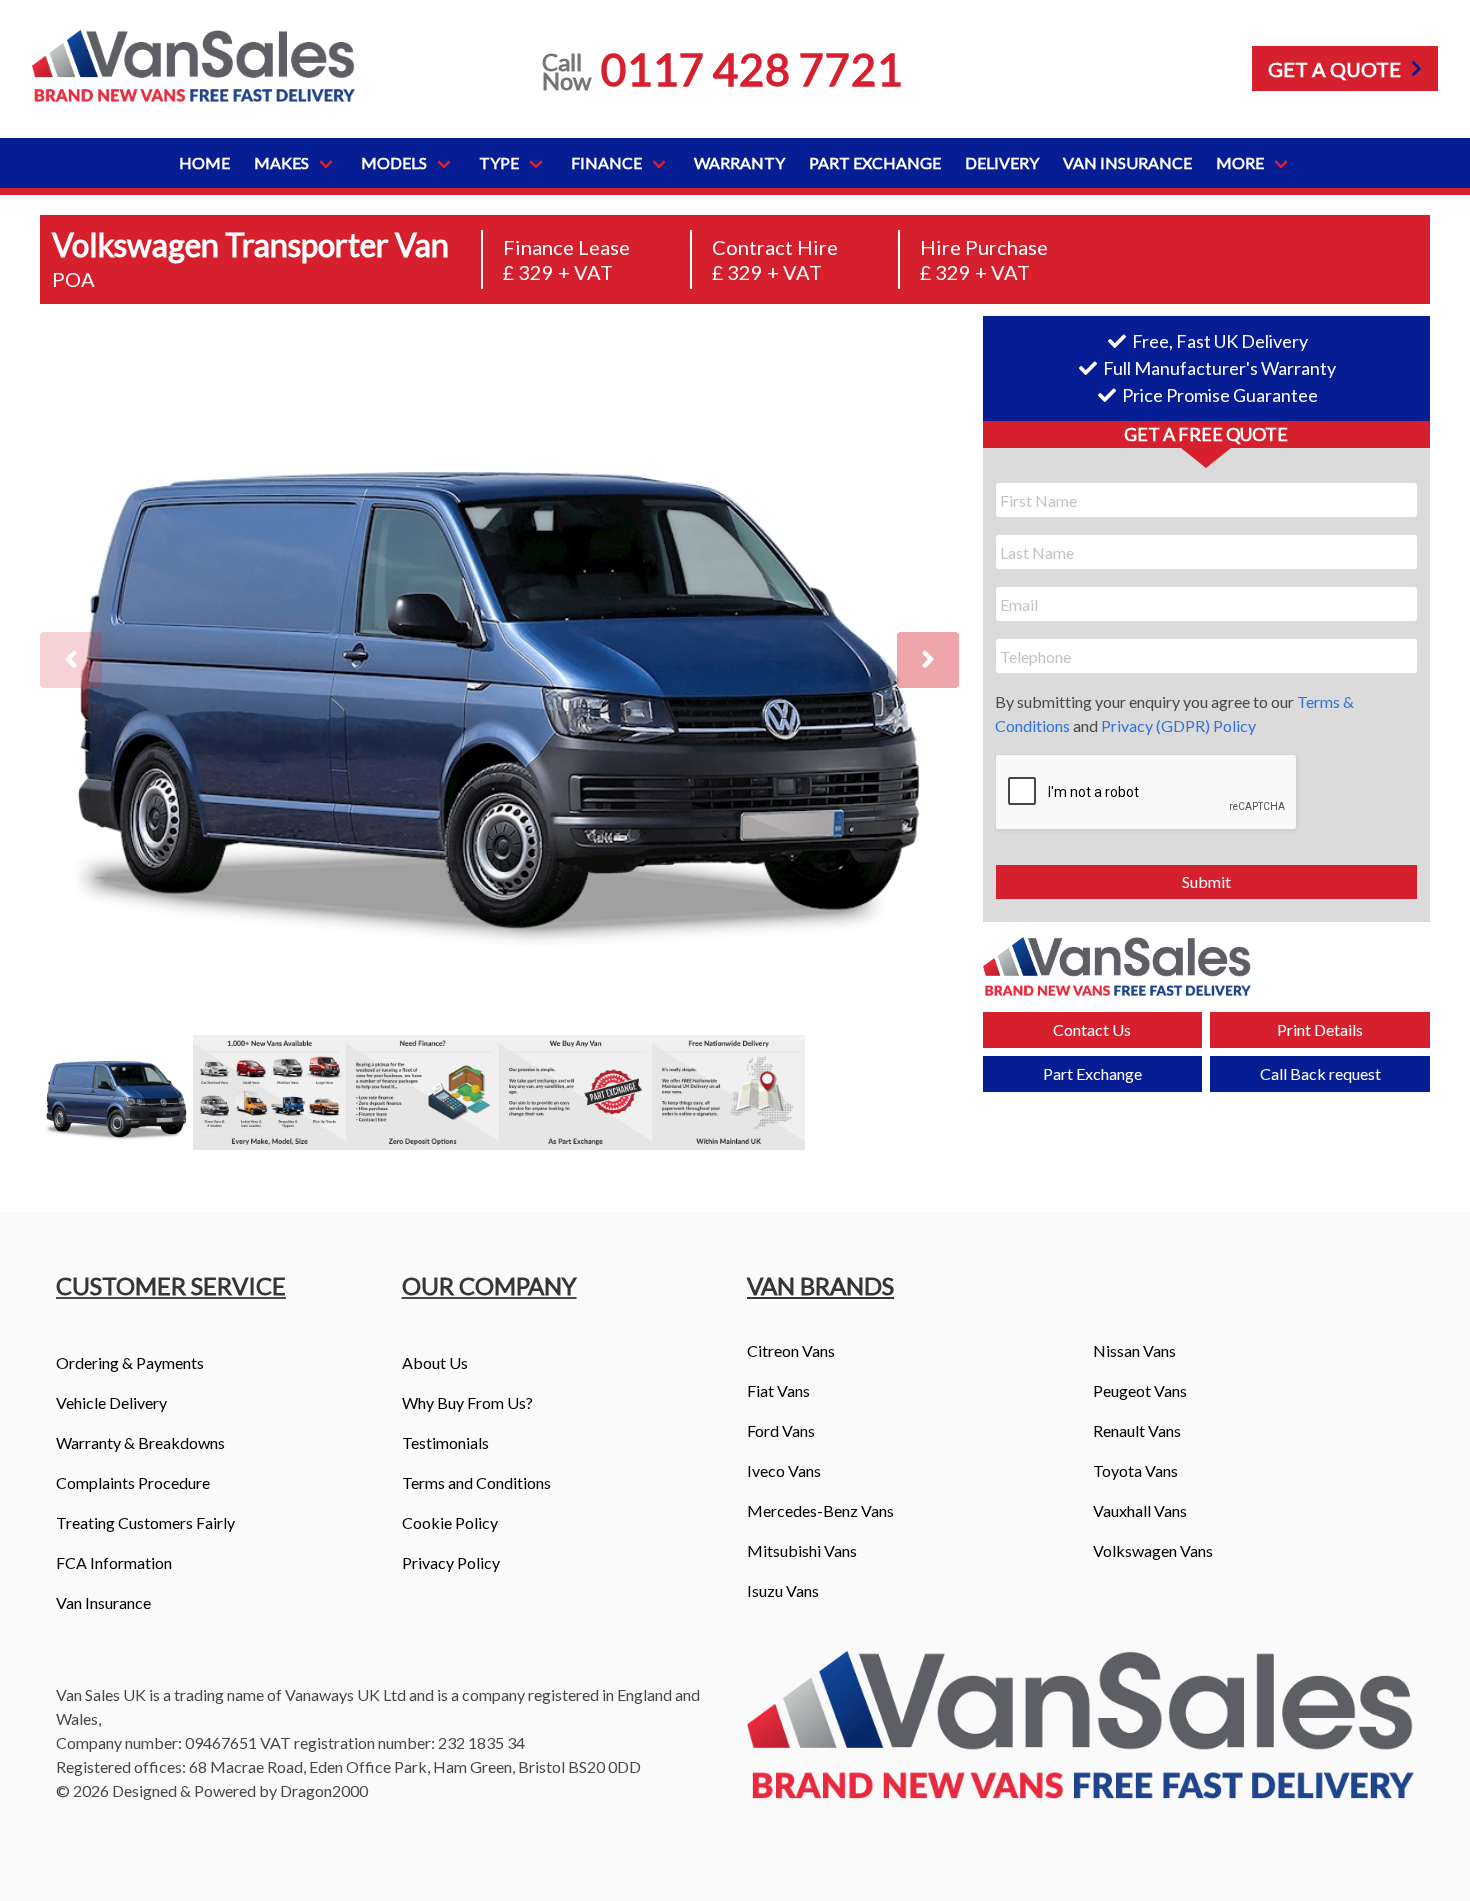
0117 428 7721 (752, 69)
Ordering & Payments (130, 1362)
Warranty (739, 162)
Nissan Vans (1134, 1350)
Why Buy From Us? (467, 1402)
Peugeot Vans (1140, 1390)
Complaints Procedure (133, 1482)
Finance (606, 162)
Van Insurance (1127, 162)
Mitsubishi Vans (802, 1550)
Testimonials (445, 1442)
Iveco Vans (784, 1470)
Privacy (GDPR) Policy (1178, 725)
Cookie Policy (450, 1522)
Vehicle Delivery (111, 1402)
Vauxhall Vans (1140, 1510)
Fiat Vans (778, 1390)
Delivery (1002, 162)
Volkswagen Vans (1153, 1550)
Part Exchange (875, 162)
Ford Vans (781, 1430)
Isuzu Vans (783, 1590)
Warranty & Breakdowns (140, 1442)
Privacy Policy (451, 1562)
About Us (435, 1362)
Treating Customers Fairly (145, 1522)
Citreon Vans (791, 1350)
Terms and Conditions (476, 1482)
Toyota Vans (1135, 1470)
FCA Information (114, 1562)
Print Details (1320, 1029)
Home (204, 162)
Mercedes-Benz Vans (820, 1510)
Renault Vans (1137, 1430)
